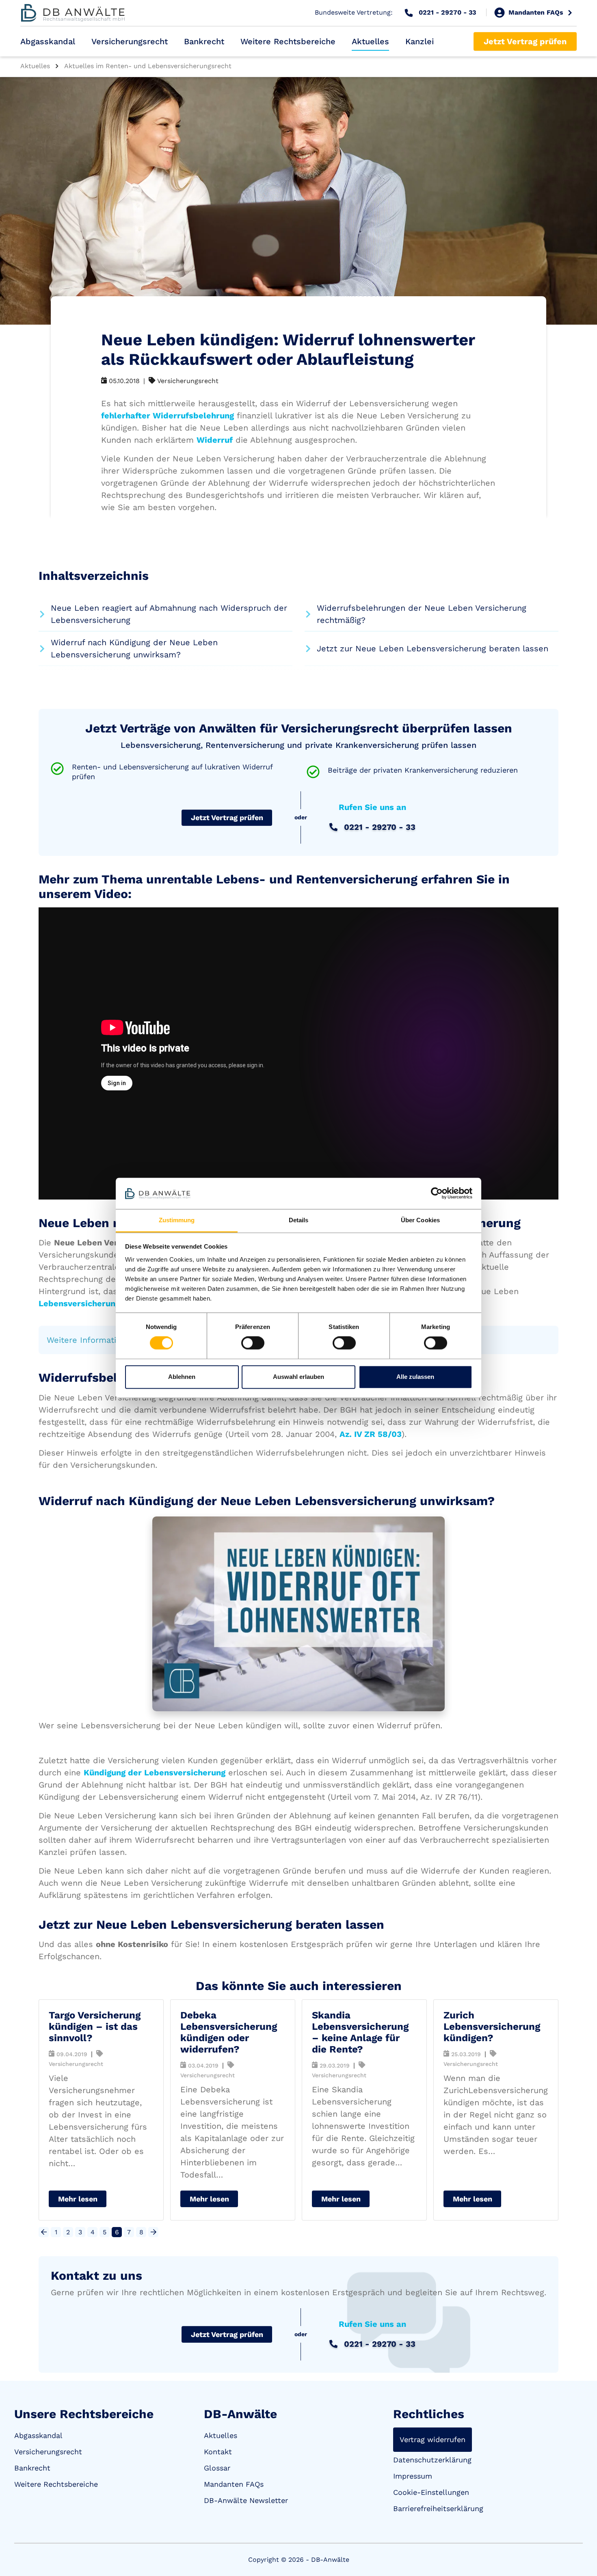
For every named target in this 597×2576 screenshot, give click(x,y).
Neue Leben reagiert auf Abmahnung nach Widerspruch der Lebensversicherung (169, 614)
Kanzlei (420, 41)
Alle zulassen (415, 1377)
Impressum (413, 2476)
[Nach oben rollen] (579, 2558)
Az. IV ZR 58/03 (371, 1434)
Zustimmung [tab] (177, 1220)
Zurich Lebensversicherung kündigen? (492, 2027)
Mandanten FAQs (234, 2484)
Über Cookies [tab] (420, 1220)
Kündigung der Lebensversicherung (155, 1773)
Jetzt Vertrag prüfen (525, 41)
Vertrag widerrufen (433, 2439)
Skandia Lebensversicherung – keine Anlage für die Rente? (360, 2032)
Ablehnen (182, 1377)
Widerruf (215, 440)
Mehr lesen (78, 2199)
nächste (153, 2232)
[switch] (253, 1343)
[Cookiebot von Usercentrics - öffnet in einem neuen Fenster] (437, 1193)
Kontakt (218, 2452)
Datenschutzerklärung (432, 2460)
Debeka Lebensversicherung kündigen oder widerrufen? (229, 2032)
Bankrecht (204, 41)
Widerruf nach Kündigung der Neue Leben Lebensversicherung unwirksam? (134, 648)
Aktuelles (370, 41)
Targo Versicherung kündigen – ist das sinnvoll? (95, 2027)
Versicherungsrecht (130, 41)
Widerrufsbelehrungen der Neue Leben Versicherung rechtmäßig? (422, 614)
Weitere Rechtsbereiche (288, 41)
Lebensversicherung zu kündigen (104, 1303)
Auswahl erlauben (298, 1377)
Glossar (217, 2468)
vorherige (44, 2232)
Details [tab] (299, 1220)
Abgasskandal (48, 41)
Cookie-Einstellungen (431, 2492)
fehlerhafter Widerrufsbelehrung (168, 416)
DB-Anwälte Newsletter (246, 2500)
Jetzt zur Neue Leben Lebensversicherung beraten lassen (433, 648)
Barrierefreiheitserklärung (438, 2508)
